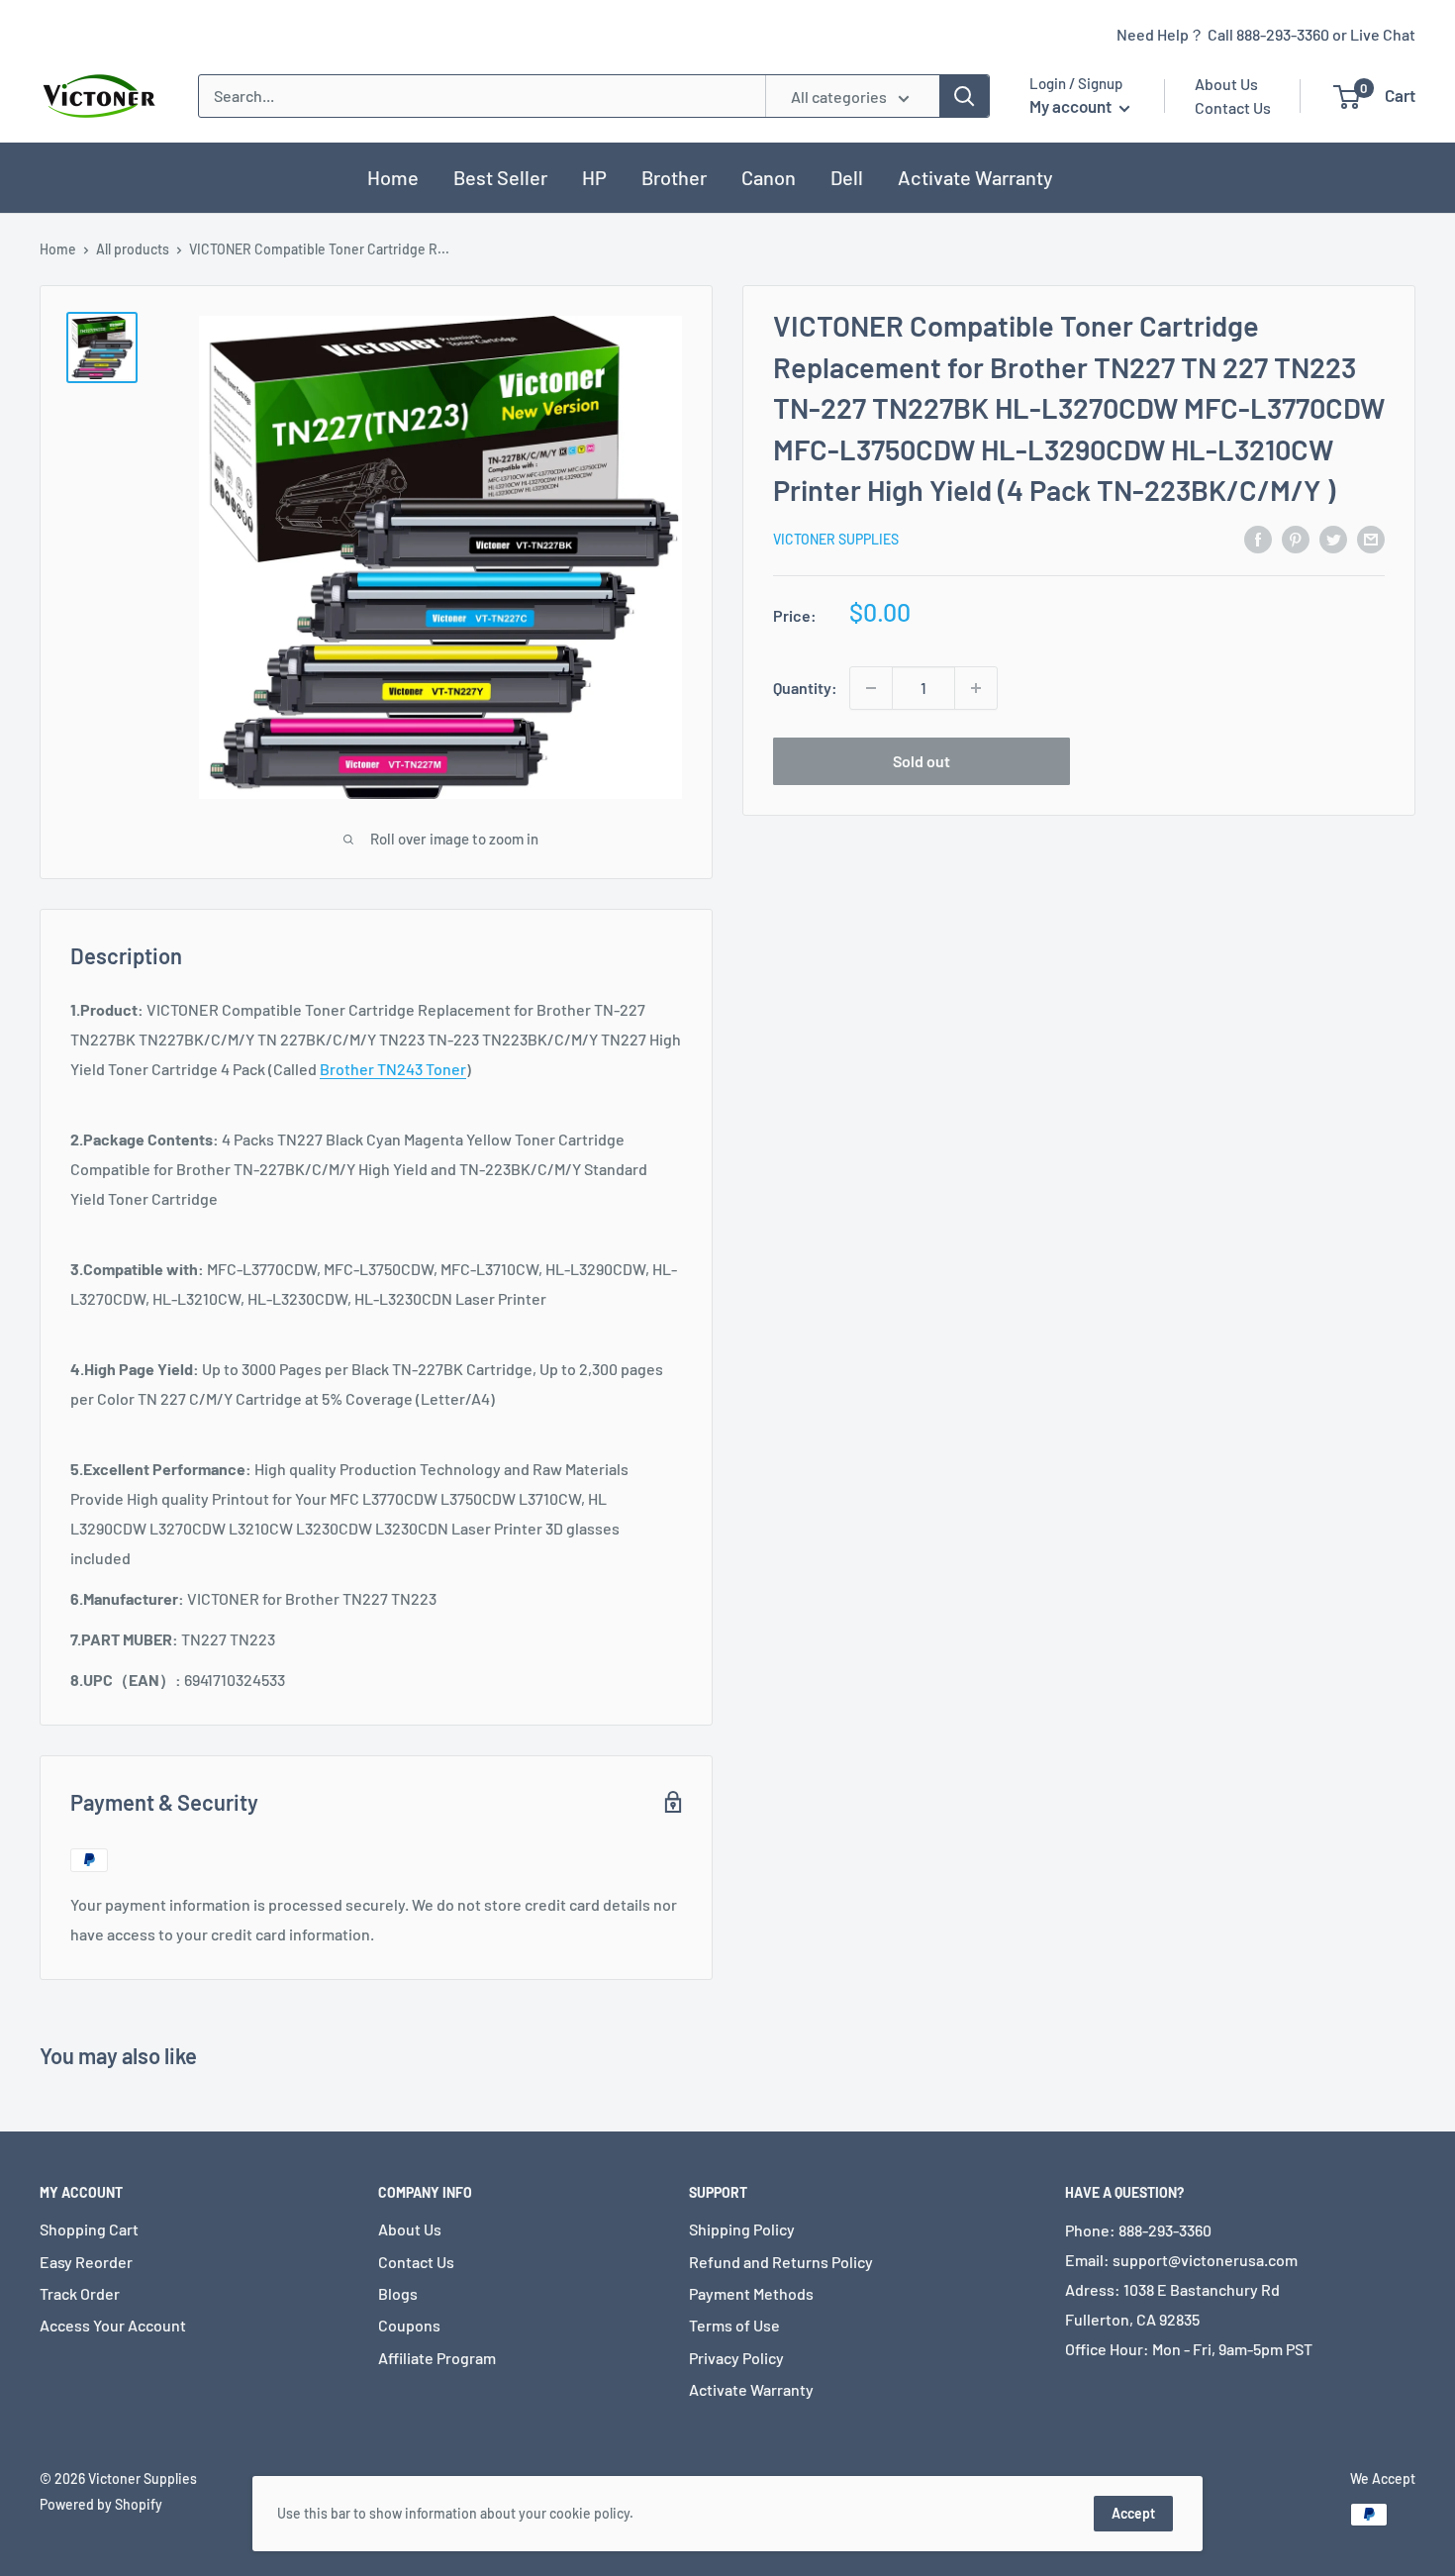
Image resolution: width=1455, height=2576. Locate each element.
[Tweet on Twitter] (1333, 538)
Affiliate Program (437, 2358)
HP (594, 177)
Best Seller (500, 177)
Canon (769, 177)
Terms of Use (734, 2325)
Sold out (921, 761)
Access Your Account (113, 2325)
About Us (1226, 84)
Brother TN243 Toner (393, 1069)
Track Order (80, 2293)
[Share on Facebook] (1258, 538)
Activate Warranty (975, 177)
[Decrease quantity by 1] (871, 688)
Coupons (409, 2325)
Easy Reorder (86, 2262)
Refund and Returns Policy (781, 2262)
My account (1072, 106)
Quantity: (805, 688)
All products (133, 249)
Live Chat (1383, 34)
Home (393, 177)
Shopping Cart (89, 2229)
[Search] (964, 96)
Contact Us (1233, 107)
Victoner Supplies (836, 540)
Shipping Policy (742, 2229)
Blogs (398, 2293)
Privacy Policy (736, 2358)
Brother (674, 177)
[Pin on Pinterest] (1296, 538)
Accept (1133, 2513)
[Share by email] (1371, 538)
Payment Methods (751, 2293)
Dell (847, 177)
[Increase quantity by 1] (976, 688)
